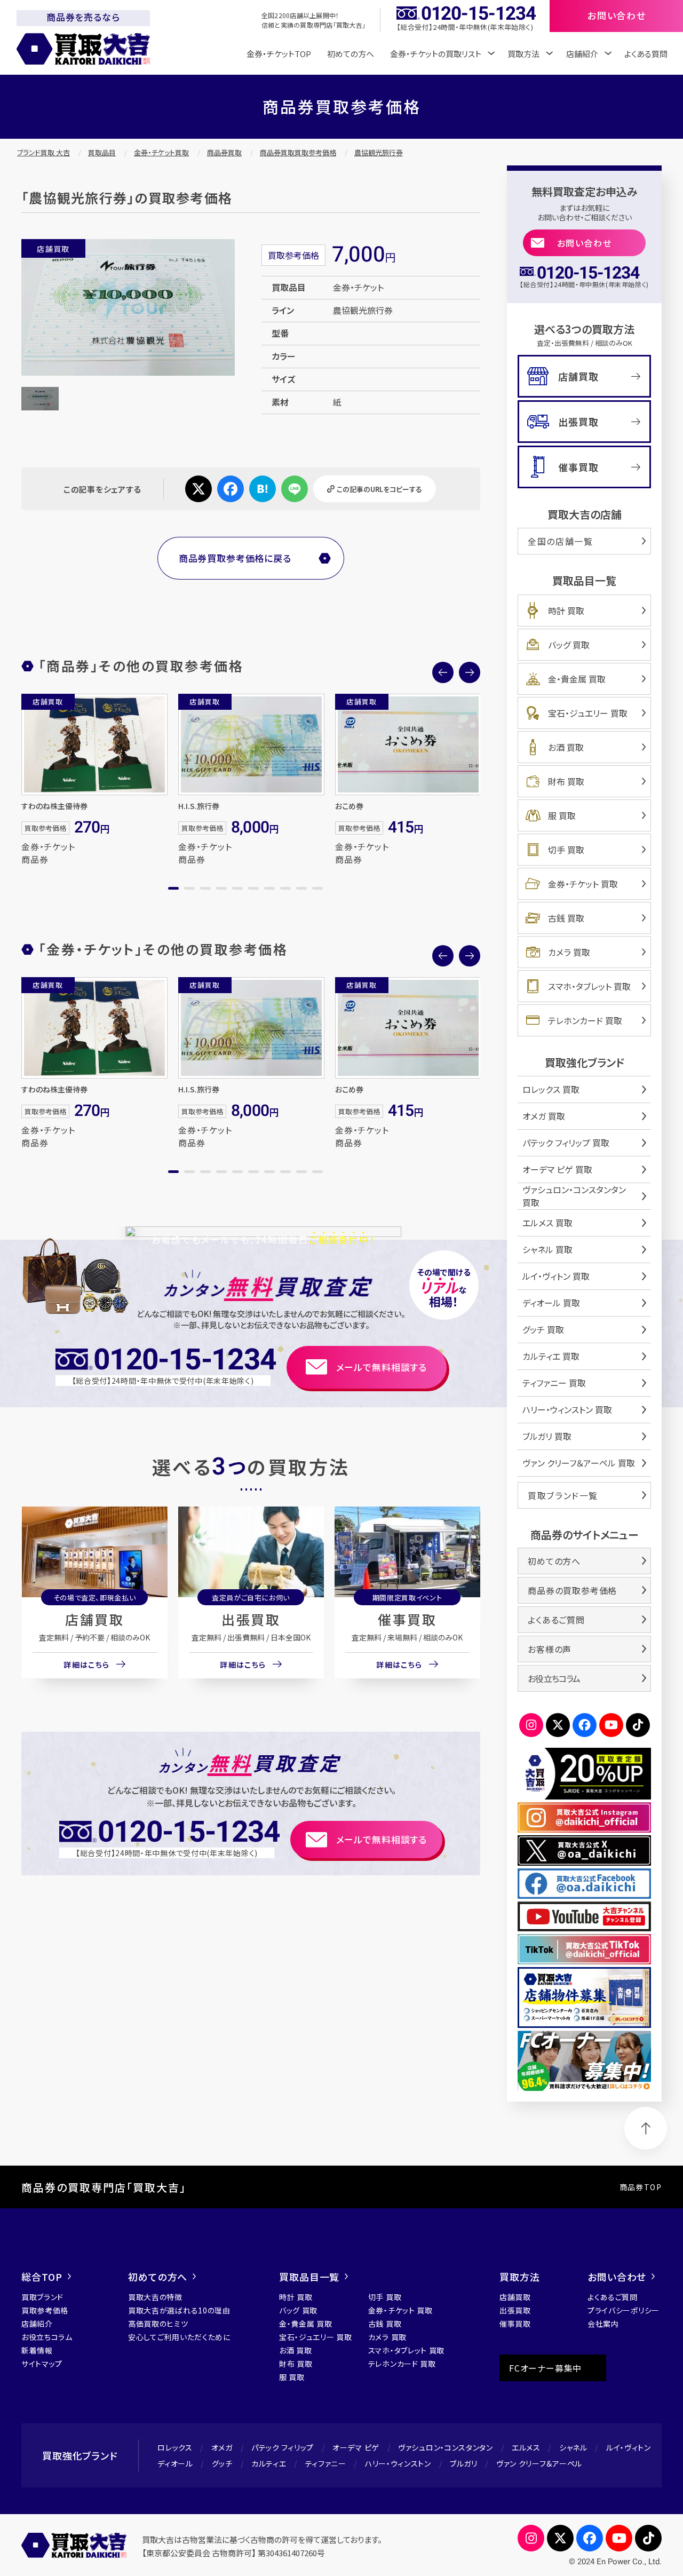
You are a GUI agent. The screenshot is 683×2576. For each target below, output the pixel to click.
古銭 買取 (566, 918)
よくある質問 (646, 54)
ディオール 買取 (551, 1303)
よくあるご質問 (556, 1620)
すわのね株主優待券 (54, 806)
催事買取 (407, 1619)
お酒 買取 (566, 747)
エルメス (526, 2447)
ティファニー (326, 2463)
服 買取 (562, 815)
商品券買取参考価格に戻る (235, 558)
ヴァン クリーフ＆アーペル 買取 (579, 1463)
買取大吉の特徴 (155, 2297)
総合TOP (42, 2277)
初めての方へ (351, 54)
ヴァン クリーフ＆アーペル (539, 2463)
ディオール (175, 2463)
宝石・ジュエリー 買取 (588, 713)
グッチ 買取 (543, 1329)
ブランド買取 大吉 (43, 152)
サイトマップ (42, 2364)
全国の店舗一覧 (560, 541)
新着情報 (37, 2350)
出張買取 (251, 1619)
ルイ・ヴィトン (629, 2447)
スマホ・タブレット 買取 (589, 986)
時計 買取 (566, 611)
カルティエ (269, 2463)
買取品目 (102, 152)
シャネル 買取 (547, 1249)
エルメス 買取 (547, 1223)
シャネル (573, 2447)
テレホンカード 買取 (585, 1020)
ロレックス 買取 (551, 1089)
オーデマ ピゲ (356, 2447)
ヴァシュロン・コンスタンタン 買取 (574, 1196)
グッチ (222, 2463)
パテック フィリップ (283, 2447)
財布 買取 (566, 781)
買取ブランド (42, 2297)
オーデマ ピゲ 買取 (557, 1169)
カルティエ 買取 (551, 1356)
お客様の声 (550, 1649)
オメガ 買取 (544, 1116)
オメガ (222, 2447)
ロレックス (175, 2447)
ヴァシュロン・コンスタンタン (446, 2447)
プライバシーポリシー (624, 2310)
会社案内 (603, 2324)
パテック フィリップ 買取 (566, 1143)
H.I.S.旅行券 (199, 806)
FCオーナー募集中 (545, 2368)
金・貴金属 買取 (577, 679)
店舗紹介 (37, 2324)
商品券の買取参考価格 (572, 1590)
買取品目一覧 (309, 2277)
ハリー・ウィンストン (398, 2463)
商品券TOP (641, 2187)
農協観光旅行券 (379, 152)
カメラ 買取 (569, 952)
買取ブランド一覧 (563, 1495)
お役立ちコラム (554, 1678)
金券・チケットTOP (279, 54)
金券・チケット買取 (161, 152)
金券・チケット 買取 (583, 884)
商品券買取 (224, 152)
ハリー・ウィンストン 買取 (567, 1409)
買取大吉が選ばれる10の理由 (179, 2310)
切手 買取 (566, 850)
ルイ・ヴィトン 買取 (556, 1276)
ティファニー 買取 (554, 1383)
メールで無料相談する (382, 1367)
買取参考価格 (45, 2310)
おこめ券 (349, 806)
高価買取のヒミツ (158, 2324)
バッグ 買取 (569, 645)
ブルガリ (464, 2463)
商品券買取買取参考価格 (298, 152)
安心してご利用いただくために (179, 2337)
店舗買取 (94, 1619)
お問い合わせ (585, 243)
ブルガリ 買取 (547, 1436)
